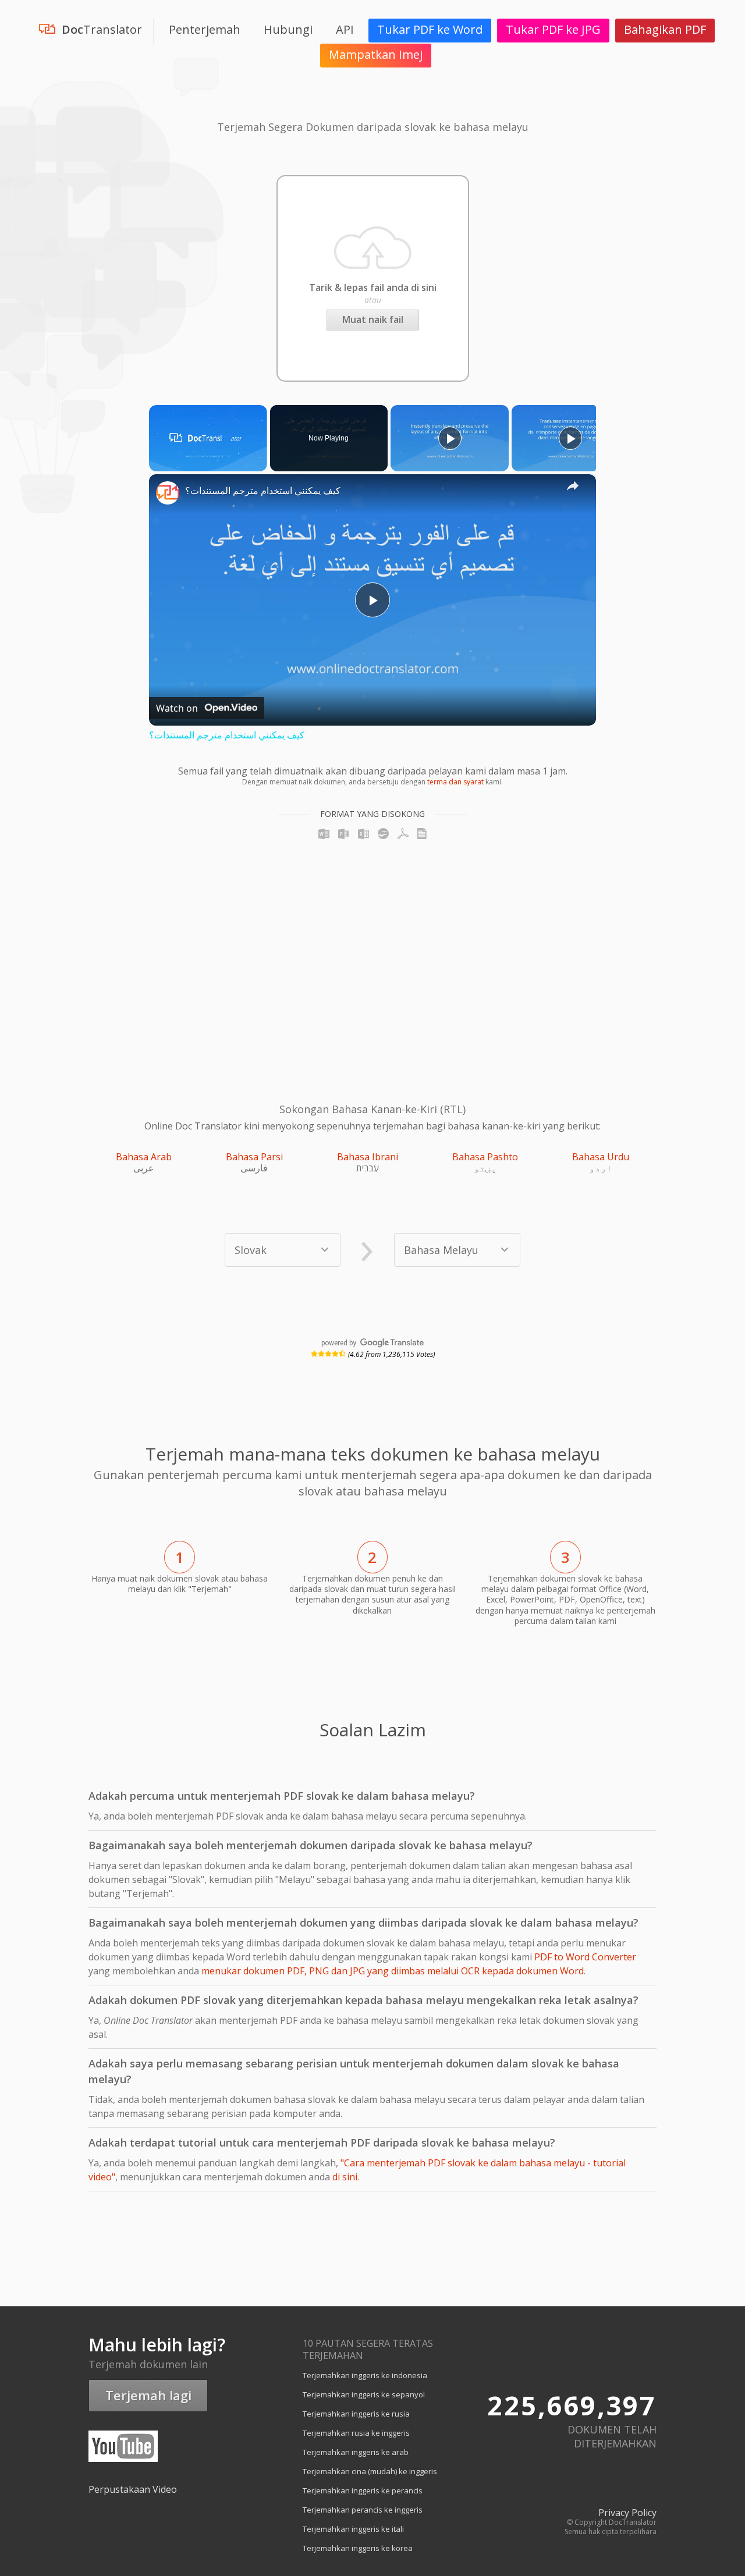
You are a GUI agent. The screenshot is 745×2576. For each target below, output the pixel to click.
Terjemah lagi (148, 2395)
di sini (345, 2177)
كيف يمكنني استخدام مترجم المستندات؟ (263, 491)
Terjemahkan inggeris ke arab (356, 2452)
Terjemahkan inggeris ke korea (358, 2548)
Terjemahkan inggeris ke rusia (356, 2414)
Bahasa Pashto (485, 1157)
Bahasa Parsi (254, 1157)
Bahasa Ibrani (368, 1157)
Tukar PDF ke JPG (553, 29)
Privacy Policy (627, 2513)
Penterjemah (205, 29)
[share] (573, 485)
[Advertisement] (175, 955)
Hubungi (288, 29)
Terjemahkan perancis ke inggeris (363, 2510)
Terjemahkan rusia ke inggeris (356, 2433)
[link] (168, 493)
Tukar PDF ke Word (430, 29)
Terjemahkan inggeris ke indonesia (365, 2375)
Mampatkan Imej (376, 54)
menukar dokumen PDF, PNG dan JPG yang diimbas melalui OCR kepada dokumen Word (393, 1971)
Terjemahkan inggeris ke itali (353, 2529)
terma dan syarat (455, 782)
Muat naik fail (373, 319)
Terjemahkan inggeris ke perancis (363, 2490)
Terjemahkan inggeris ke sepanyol (364, 2394)
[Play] (450, 438)
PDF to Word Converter (585, 1957)
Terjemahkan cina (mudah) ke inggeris (370, 2471)
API (345, 29)
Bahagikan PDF (665, 29)
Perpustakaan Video (133, 2489)
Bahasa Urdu (601, 1157)
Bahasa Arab (144, 1157)
